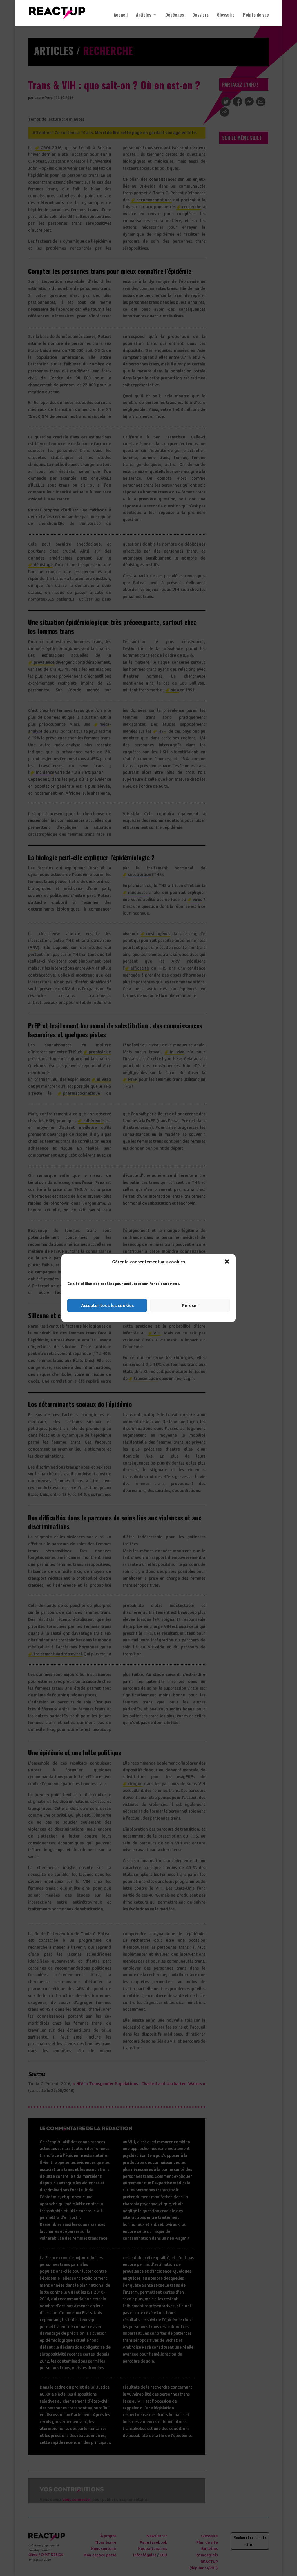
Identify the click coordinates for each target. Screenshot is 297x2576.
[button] (227, 1262)
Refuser (190, 1305)
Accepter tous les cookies (107, 1305)
